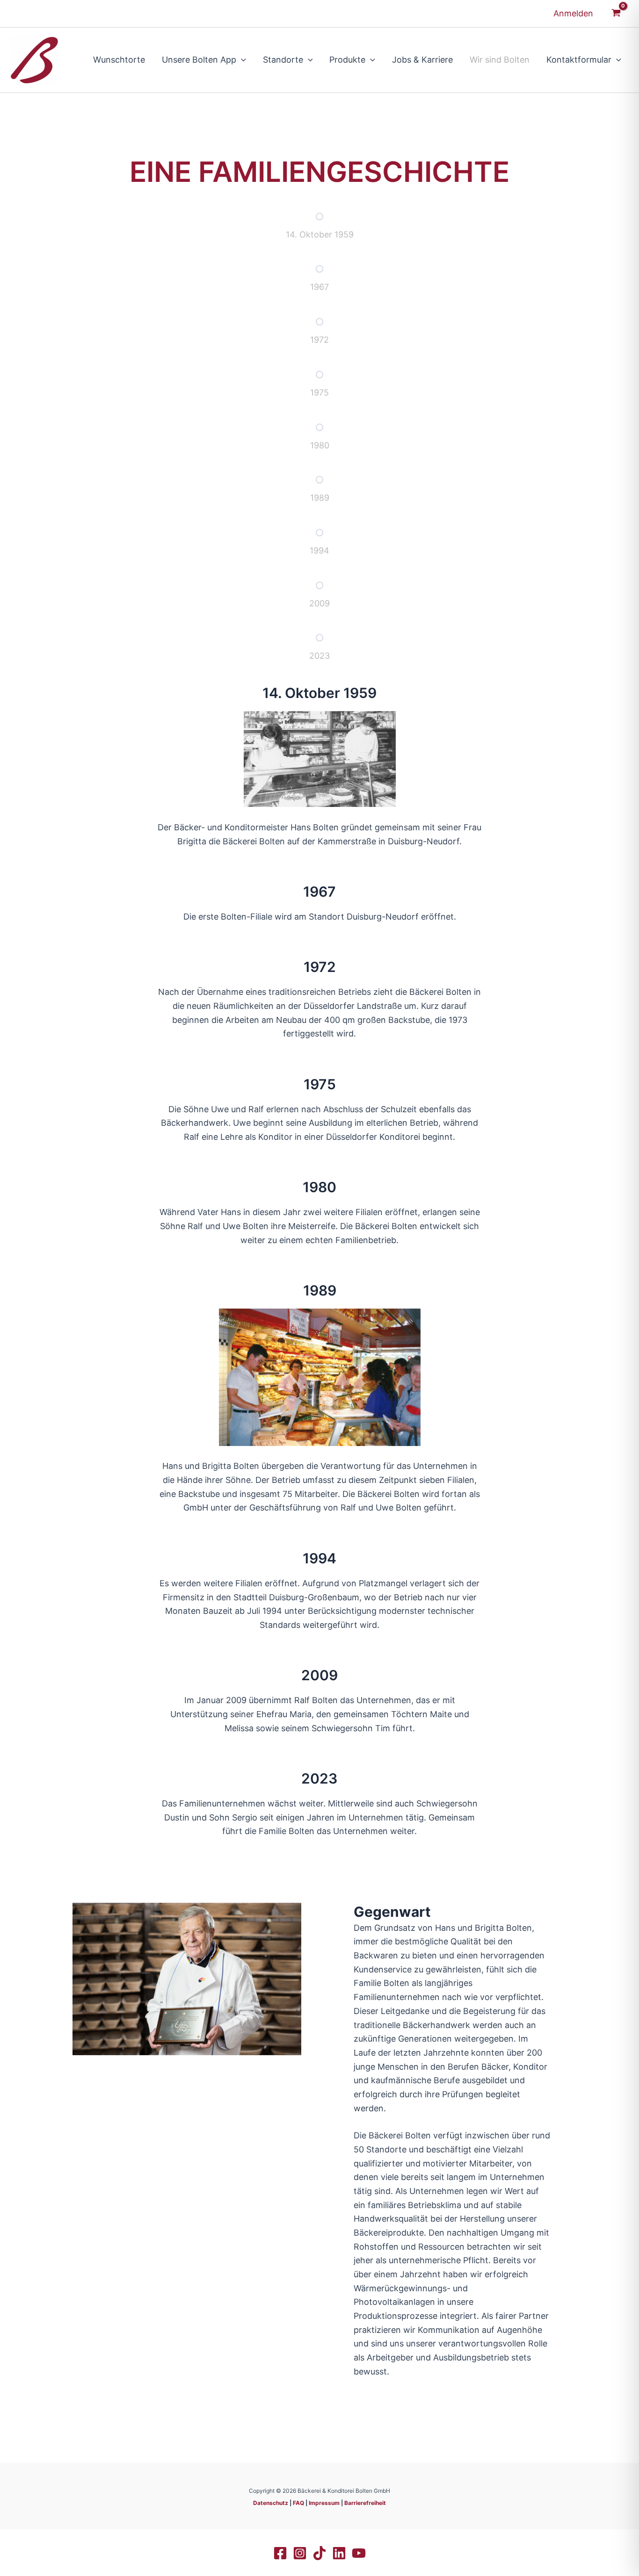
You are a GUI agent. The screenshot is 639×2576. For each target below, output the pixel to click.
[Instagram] (300, 2553)
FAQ (298, 2503)
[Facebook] (280, 2553)
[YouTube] (359, 2553)
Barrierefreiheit (365, 2503)
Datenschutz (271, 2503)
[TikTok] (319, 2553)
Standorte (283, 60)
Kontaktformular (579, 60)
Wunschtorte (119, 60)
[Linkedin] (339, 2553)
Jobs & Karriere (422, 60)
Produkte (347, 60)
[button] (241, 60)
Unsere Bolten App (199, 60)
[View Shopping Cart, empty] (616, 14)
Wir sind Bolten (500, 60)
